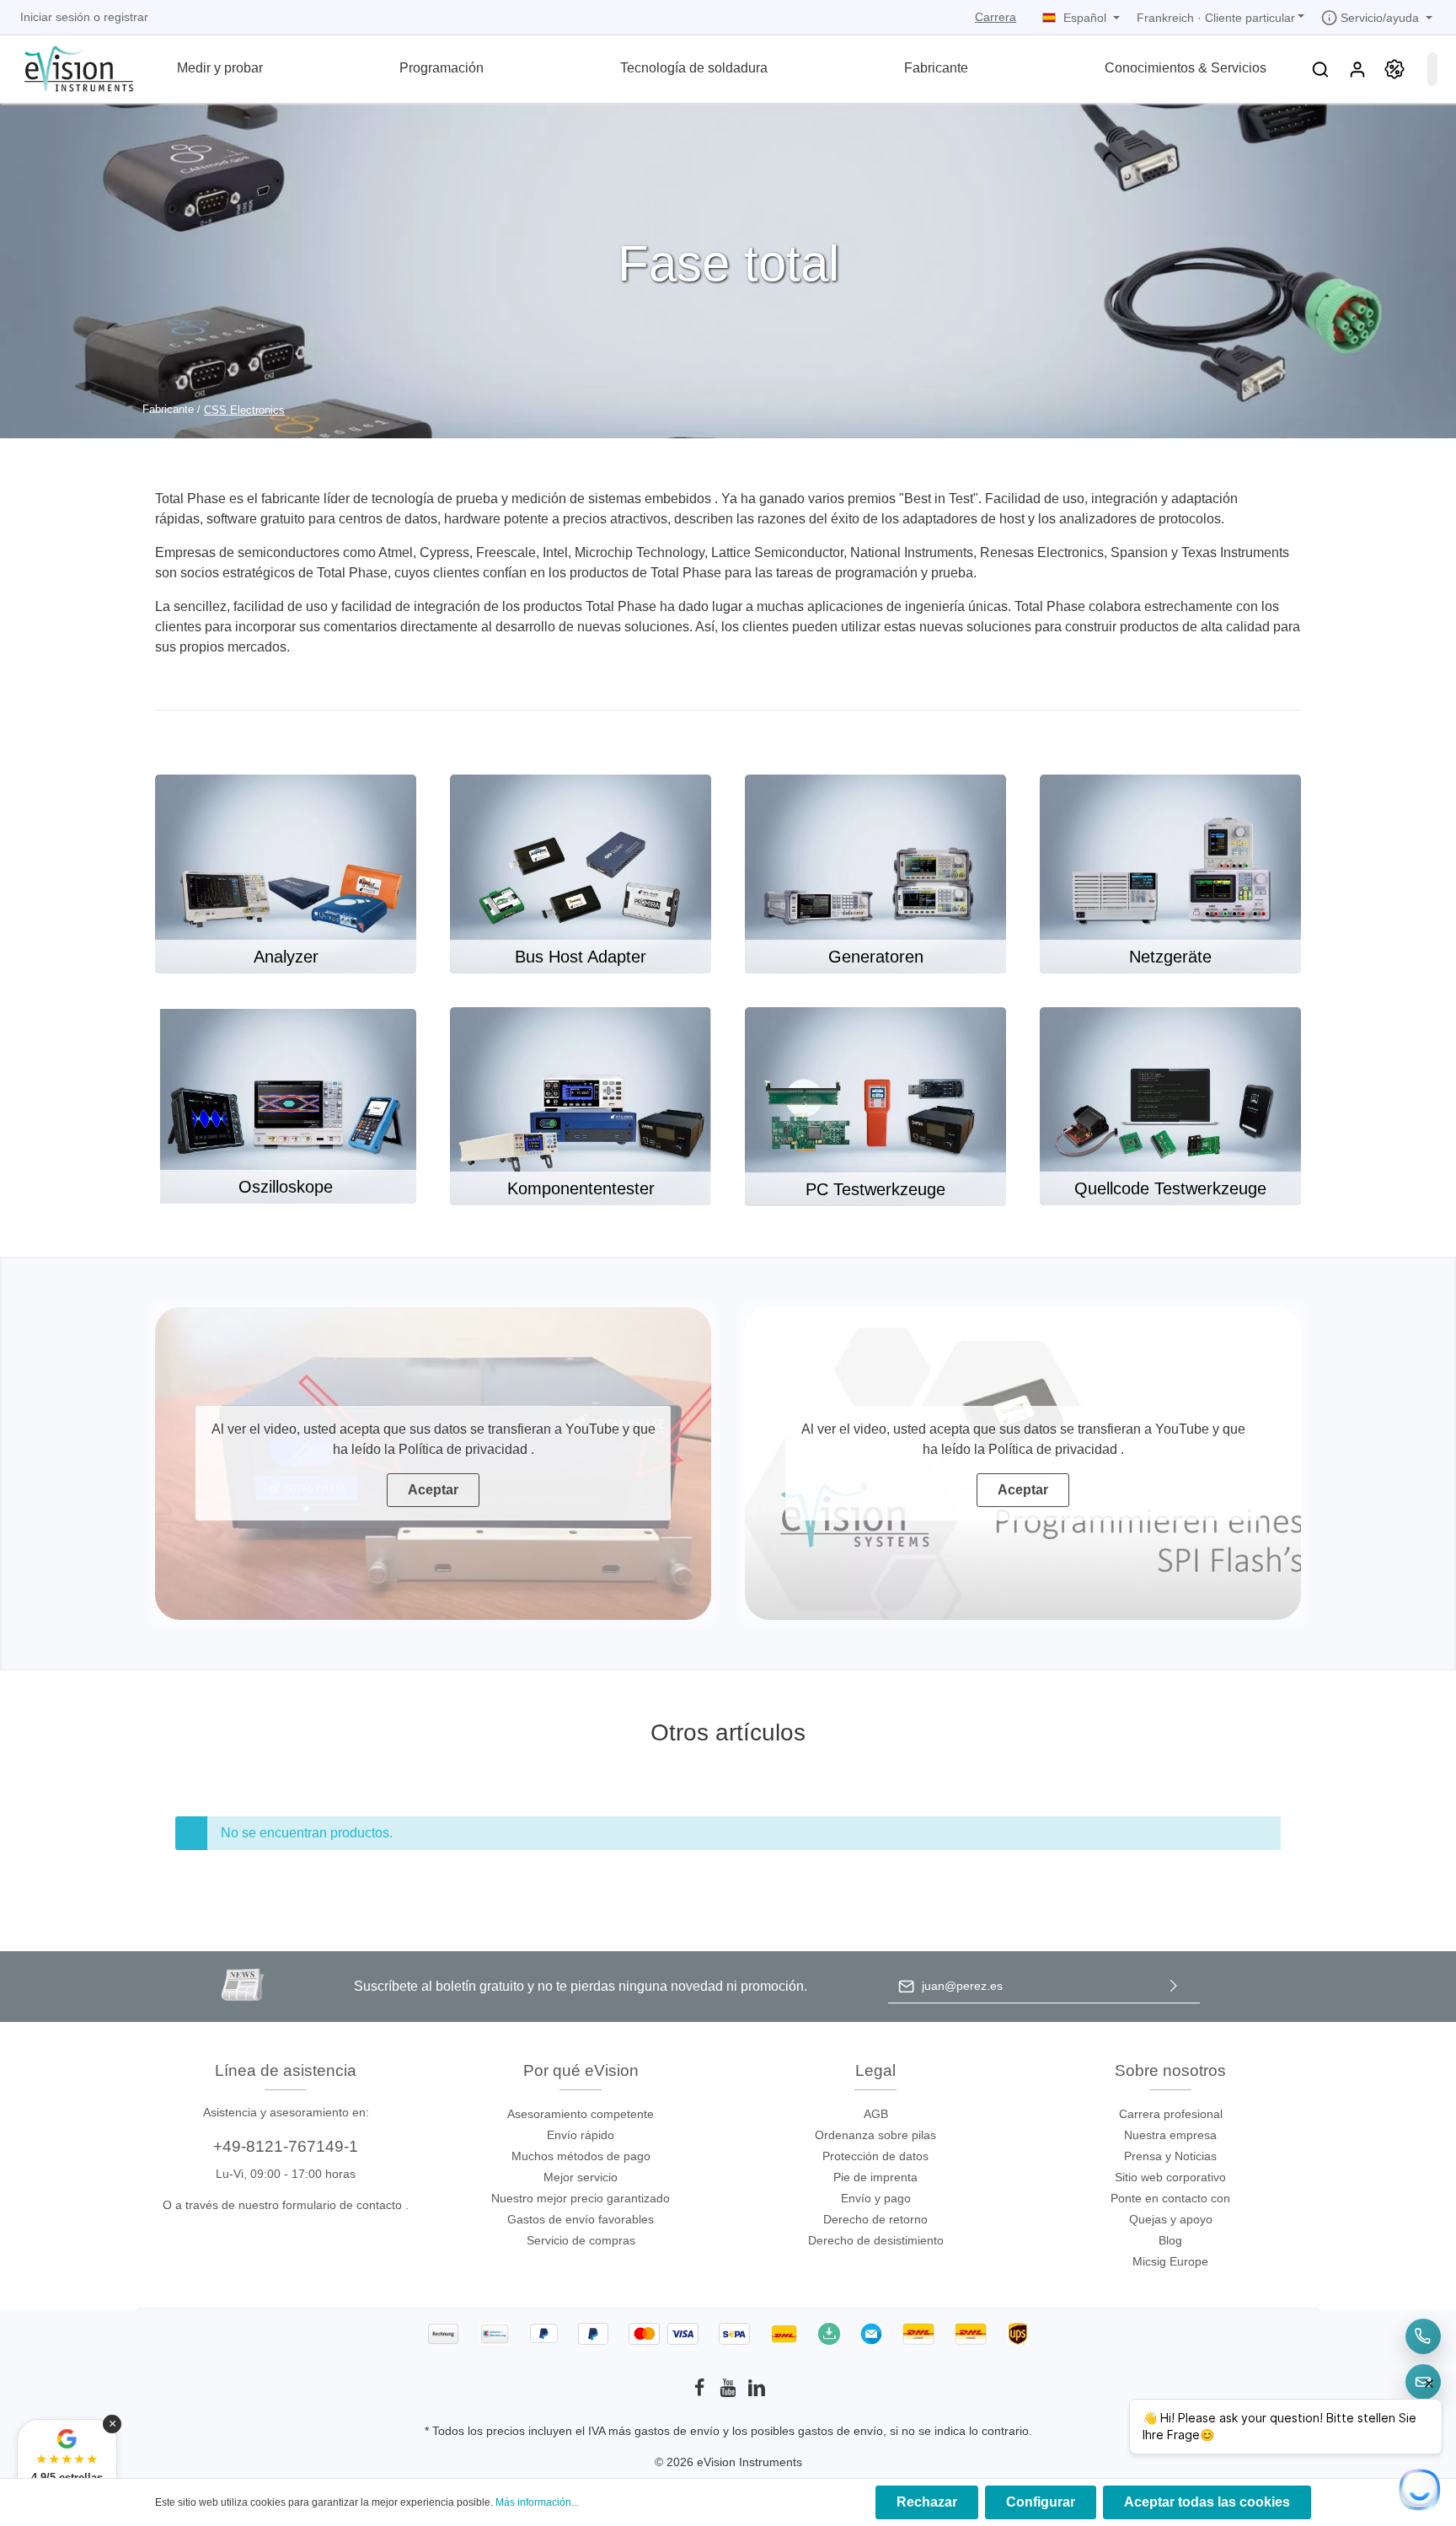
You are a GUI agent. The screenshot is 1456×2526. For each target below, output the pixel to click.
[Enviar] (1174, 1986)
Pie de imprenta (875, 2177)
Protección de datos (875, 2156)
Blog (1170, 2240)
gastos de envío (677, 2431)
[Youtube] (730, 2393)
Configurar (1041, 2502)
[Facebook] (701, 2393)
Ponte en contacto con (1170, 2198)
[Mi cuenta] (1357, 69)
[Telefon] (1423, 2336)
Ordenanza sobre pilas (875, 2135)
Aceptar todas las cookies (1207, 2502)
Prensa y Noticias (1170, 2156)
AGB (876, 2114)
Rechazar (927, 2502)
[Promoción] (1394, 69)
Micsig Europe (1170, 2261)
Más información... (537, 2502)
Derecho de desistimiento (876, 2240)
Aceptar (433, 1490)
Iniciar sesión (55, 17)
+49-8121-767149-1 (286, 2146)
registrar (126, 17)
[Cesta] (1432, 69)
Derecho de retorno (875, 2219)
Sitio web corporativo (1170, 2177)
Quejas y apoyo (1171, 2219)
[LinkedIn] (757, 2393)
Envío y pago (876, 2198)
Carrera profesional (1171, 2114)
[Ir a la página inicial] (69, 67)
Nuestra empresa (1170, 2135)
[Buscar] (1320, 69)
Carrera (996, 17)
